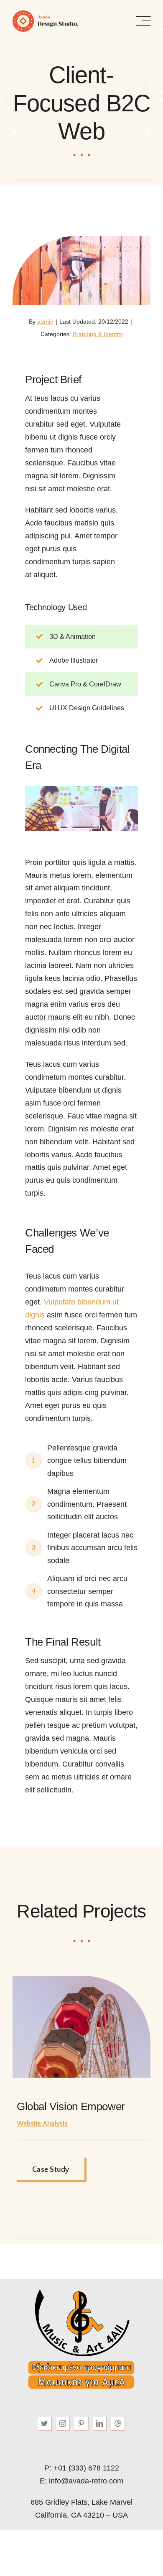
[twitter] (45, 2424)
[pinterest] (81, 2424)
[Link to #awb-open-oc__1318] (143, 21)
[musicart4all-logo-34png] (81, 2290)
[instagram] (63, 2424)
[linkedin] (100, 2424)
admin (45, 322)
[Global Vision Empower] (81, 1980)
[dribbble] (118, 2424)
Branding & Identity (98, 334)
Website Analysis (42, 2124)
